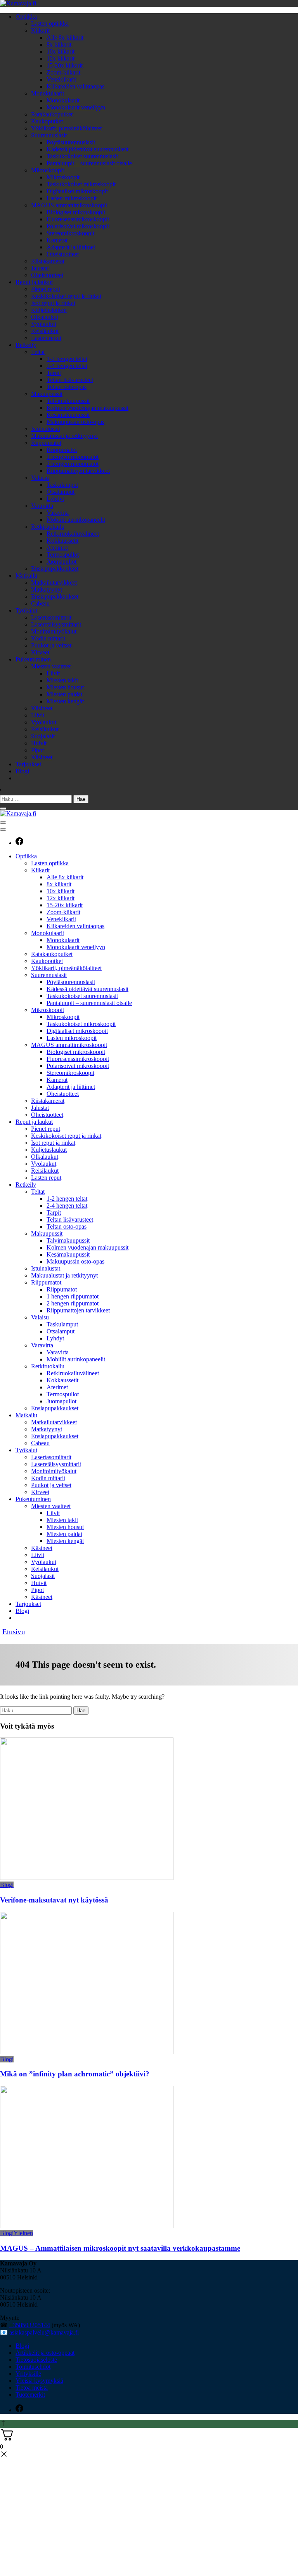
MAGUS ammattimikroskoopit (69, 205)
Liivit (53, 673)
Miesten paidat (64, 694)
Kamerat (57, 240)
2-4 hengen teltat (67, 366)
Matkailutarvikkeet (54, 582)
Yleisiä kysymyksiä (39, 2381)
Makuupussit (47, 394)
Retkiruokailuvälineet (73, 534)
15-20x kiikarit (65, 65)
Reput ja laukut (34, 282)
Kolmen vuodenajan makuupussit (87, 408)
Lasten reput (46, 338)
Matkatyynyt (47, 589)
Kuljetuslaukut (49, 310)
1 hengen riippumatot (73, 457)
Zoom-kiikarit (63, 72)
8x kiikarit (59, 44)
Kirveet (40, 652)
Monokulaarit (48, 93)
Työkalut (26, 610)
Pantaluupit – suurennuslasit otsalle (89, 163)
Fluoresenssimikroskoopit (78, 219)
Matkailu (26, 575)
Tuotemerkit (30, 2395)
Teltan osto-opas (67, 387)
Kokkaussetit (62, 541)
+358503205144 (30, 2325)
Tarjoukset (28, 764)
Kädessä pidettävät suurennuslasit (87, 149)
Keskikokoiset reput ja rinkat (66, 296)
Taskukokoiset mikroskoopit (81, 184)
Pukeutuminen (33, 659)
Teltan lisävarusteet (70, 380)
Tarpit (54, 373)
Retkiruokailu (48, 527)
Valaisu (40, 478)
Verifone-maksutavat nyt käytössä (54, 1900)
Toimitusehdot (33, 2367)
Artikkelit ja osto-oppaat (45, 2353)
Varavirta (42, 506)
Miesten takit (62, 680)
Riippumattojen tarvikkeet (78, 471)
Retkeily (26, 345)
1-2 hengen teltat (67, 359)
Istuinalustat (46, 429)
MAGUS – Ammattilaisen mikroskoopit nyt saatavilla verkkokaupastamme (120, 2248)
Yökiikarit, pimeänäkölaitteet (66, 128)
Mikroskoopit (48, 170)
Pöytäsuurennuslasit (71, 142)
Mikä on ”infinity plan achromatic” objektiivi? (75, 2074)
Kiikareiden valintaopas (75, 86)
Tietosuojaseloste (36, 2360)
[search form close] (3, 809)
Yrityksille (28, 2374)
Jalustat (40, 268)
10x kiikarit (61, 51)
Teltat (38, 352)
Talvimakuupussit (68, 401)
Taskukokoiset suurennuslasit (82, 156)
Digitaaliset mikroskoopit (77, 191)
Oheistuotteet (63, 254)
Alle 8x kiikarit (65, 37)
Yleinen (23, 2233)
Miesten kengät (65, 701)
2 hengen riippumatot (73, 464)
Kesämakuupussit (68, 415)
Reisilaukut (45, 331)
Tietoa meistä (32, 2388)
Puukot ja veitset (51, 645)
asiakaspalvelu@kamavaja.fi (44, 2332)
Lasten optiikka (50, 23)
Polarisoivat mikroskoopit (78, 226)
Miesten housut (65, 687)
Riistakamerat (48, 261)
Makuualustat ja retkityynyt (64, 436)
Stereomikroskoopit (70, 233)
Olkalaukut (45, 317)
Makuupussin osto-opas (75, 422)
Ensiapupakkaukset (55, 568)
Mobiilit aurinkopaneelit (76, 520)
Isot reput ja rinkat (53, 303)
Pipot (37, 750)
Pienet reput (46, 289)
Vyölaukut (44, 324)
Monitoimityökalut (54, 631)
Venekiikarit (61, 79)
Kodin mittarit (48, 638)
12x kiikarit (61, 58)
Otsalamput (61, 492)
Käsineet (42, 708)
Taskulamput (62, 485)
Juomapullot (62, 562)
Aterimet (57, 548)
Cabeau (40, 603)
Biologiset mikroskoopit (76, 212)
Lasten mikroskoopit (72, 198)
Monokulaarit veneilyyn (76, 107)
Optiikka (26, 16)
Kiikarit (40, 30)
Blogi (22, 771)
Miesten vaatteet (51, 666)
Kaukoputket (47, 121)
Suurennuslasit (49, 135)
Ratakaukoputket (52, 114)
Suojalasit (43, 736)
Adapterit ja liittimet (71, 247)
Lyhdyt (55, 499)
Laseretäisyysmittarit (56, 624)
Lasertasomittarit (51, 617)
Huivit (39, 743)
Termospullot (63, 555)
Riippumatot (46, 443)
